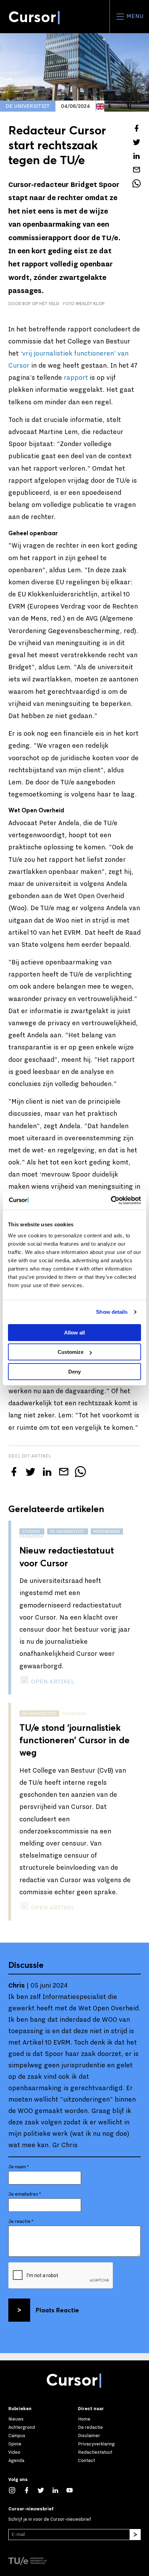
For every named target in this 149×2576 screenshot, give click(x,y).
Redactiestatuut (95, 2452)
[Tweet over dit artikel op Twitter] (137, 142)
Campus (17, 2436)
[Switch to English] (100, 106)
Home (84, 2419)
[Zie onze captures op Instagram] (16, 2490)
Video (14, 2452)
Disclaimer (89, 2436)
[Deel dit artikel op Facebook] (137, 128)
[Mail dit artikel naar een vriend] (137, 170)
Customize (71, 1352)
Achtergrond (22, 2427)
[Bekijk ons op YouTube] (73, 2490)
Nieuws (16, 2419)
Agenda (16, 2460)
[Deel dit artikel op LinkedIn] (137, 156)
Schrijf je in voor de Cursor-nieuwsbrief (50, 2519)
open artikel (52, 1682)
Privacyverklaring (96, 2444)
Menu (134, 16)
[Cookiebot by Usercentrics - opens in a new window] (111, 1200)
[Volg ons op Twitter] (44, 2490)
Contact (86, 2460)
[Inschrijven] (135, 2535)
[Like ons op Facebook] (30, 2490)
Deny (74, 1372)
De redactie (90, 2427)
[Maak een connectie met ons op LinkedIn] (59, 2490)
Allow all (74, 1333)
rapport (76, 378)
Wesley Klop (90, 304)
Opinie (15, 2444)
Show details (112, 1312)
